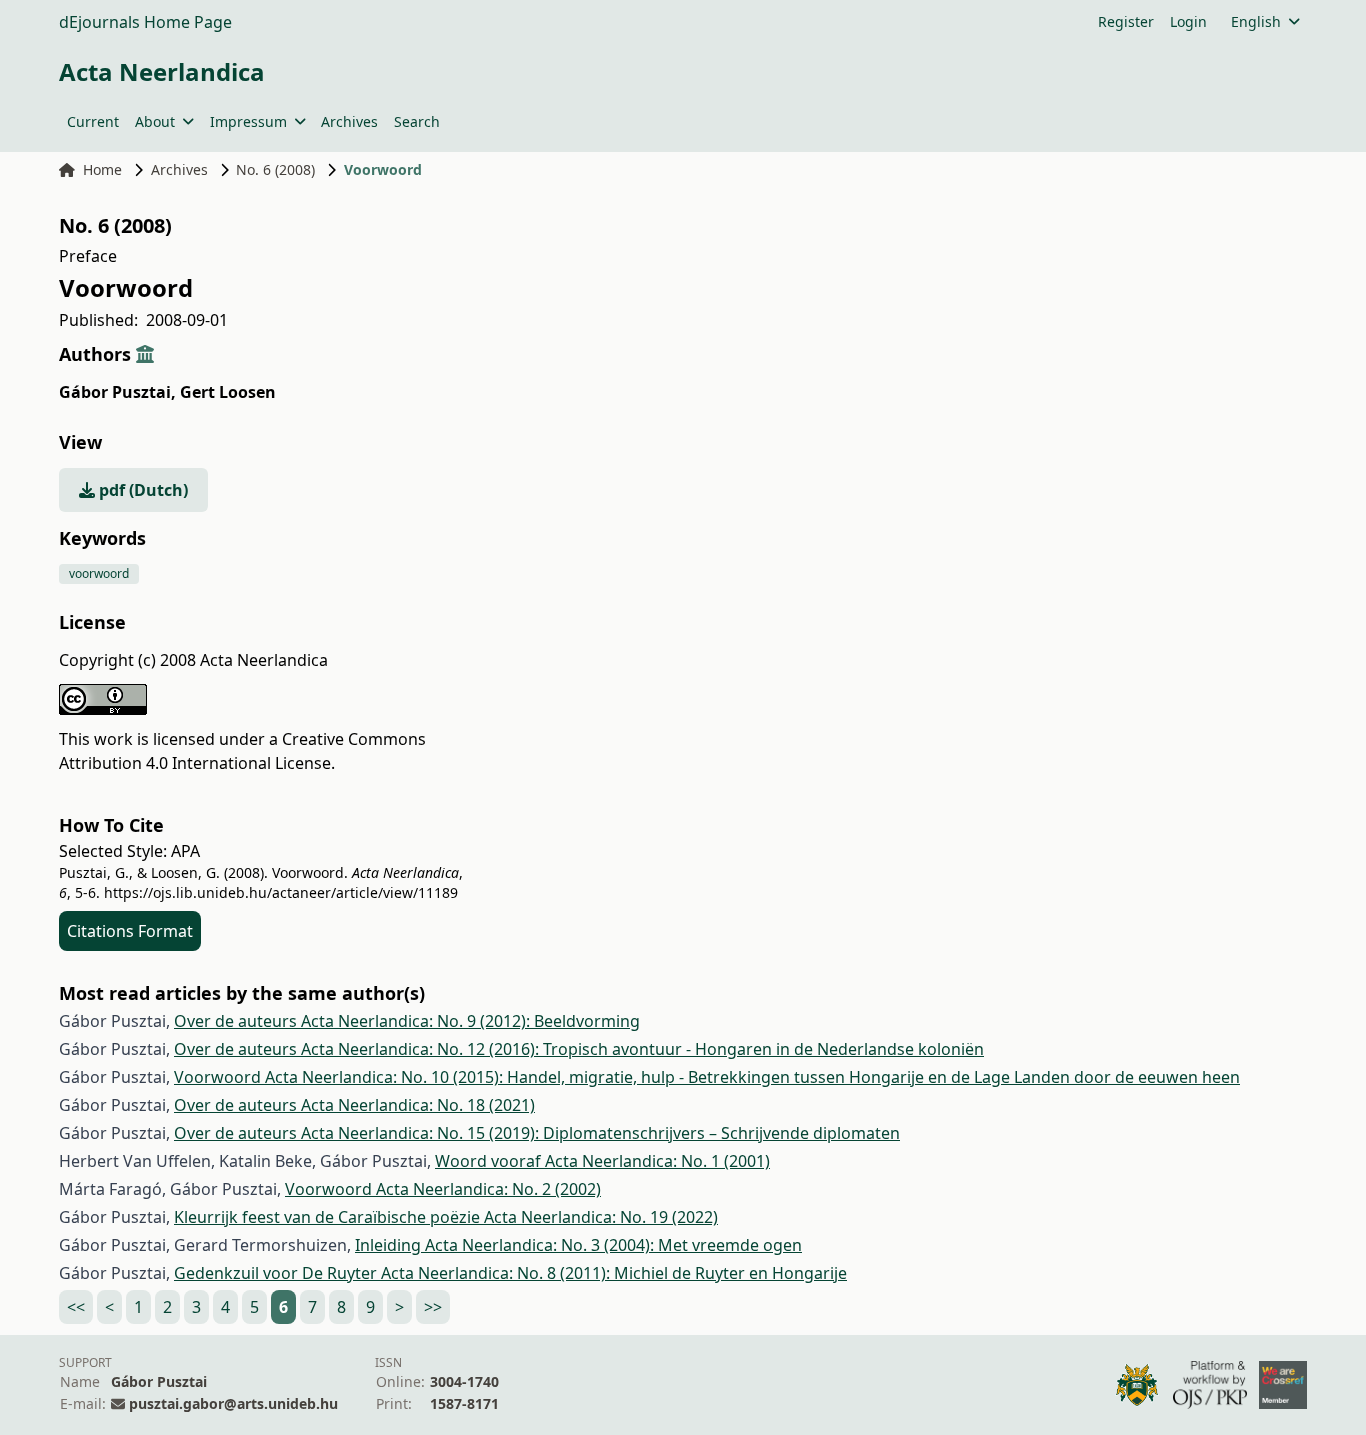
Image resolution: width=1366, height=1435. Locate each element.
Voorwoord (219, 1077)
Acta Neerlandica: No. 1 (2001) (657, 1161)
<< (76, 1307)
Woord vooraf (490, 1161)
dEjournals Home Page (145, 22)
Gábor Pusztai (117, 392)
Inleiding (390, 1245)
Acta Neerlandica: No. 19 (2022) (601, 1217)
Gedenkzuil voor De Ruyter (277, 1273)
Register (1126, 21)
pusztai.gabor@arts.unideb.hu (233, 1403)
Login (1188, 21)
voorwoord (99, 573)
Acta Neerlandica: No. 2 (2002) (488, 1189)
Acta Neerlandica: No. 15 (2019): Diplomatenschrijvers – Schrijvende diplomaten (600, 1133)
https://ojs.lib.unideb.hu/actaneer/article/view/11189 (281, 892)
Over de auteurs (237, 1021)
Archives (349, 121)
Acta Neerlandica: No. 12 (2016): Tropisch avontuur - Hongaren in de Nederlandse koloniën (642, 1049)
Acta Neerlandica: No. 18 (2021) (418, 1105)
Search (417, 121)
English (1256, 21)
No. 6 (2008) (275, 169)
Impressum (248, 121)
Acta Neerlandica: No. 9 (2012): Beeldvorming (470, 1021)
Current (93, 121)
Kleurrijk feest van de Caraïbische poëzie (329, 1217)
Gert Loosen (228, 392)
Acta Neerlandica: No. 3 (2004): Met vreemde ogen (613, 1245)
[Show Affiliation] (145, 354)
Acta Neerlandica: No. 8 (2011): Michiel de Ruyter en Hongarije (614, 1273)
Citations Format (130, 931)
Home (102, 169)
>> (433, 1307)
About (155, 121)
